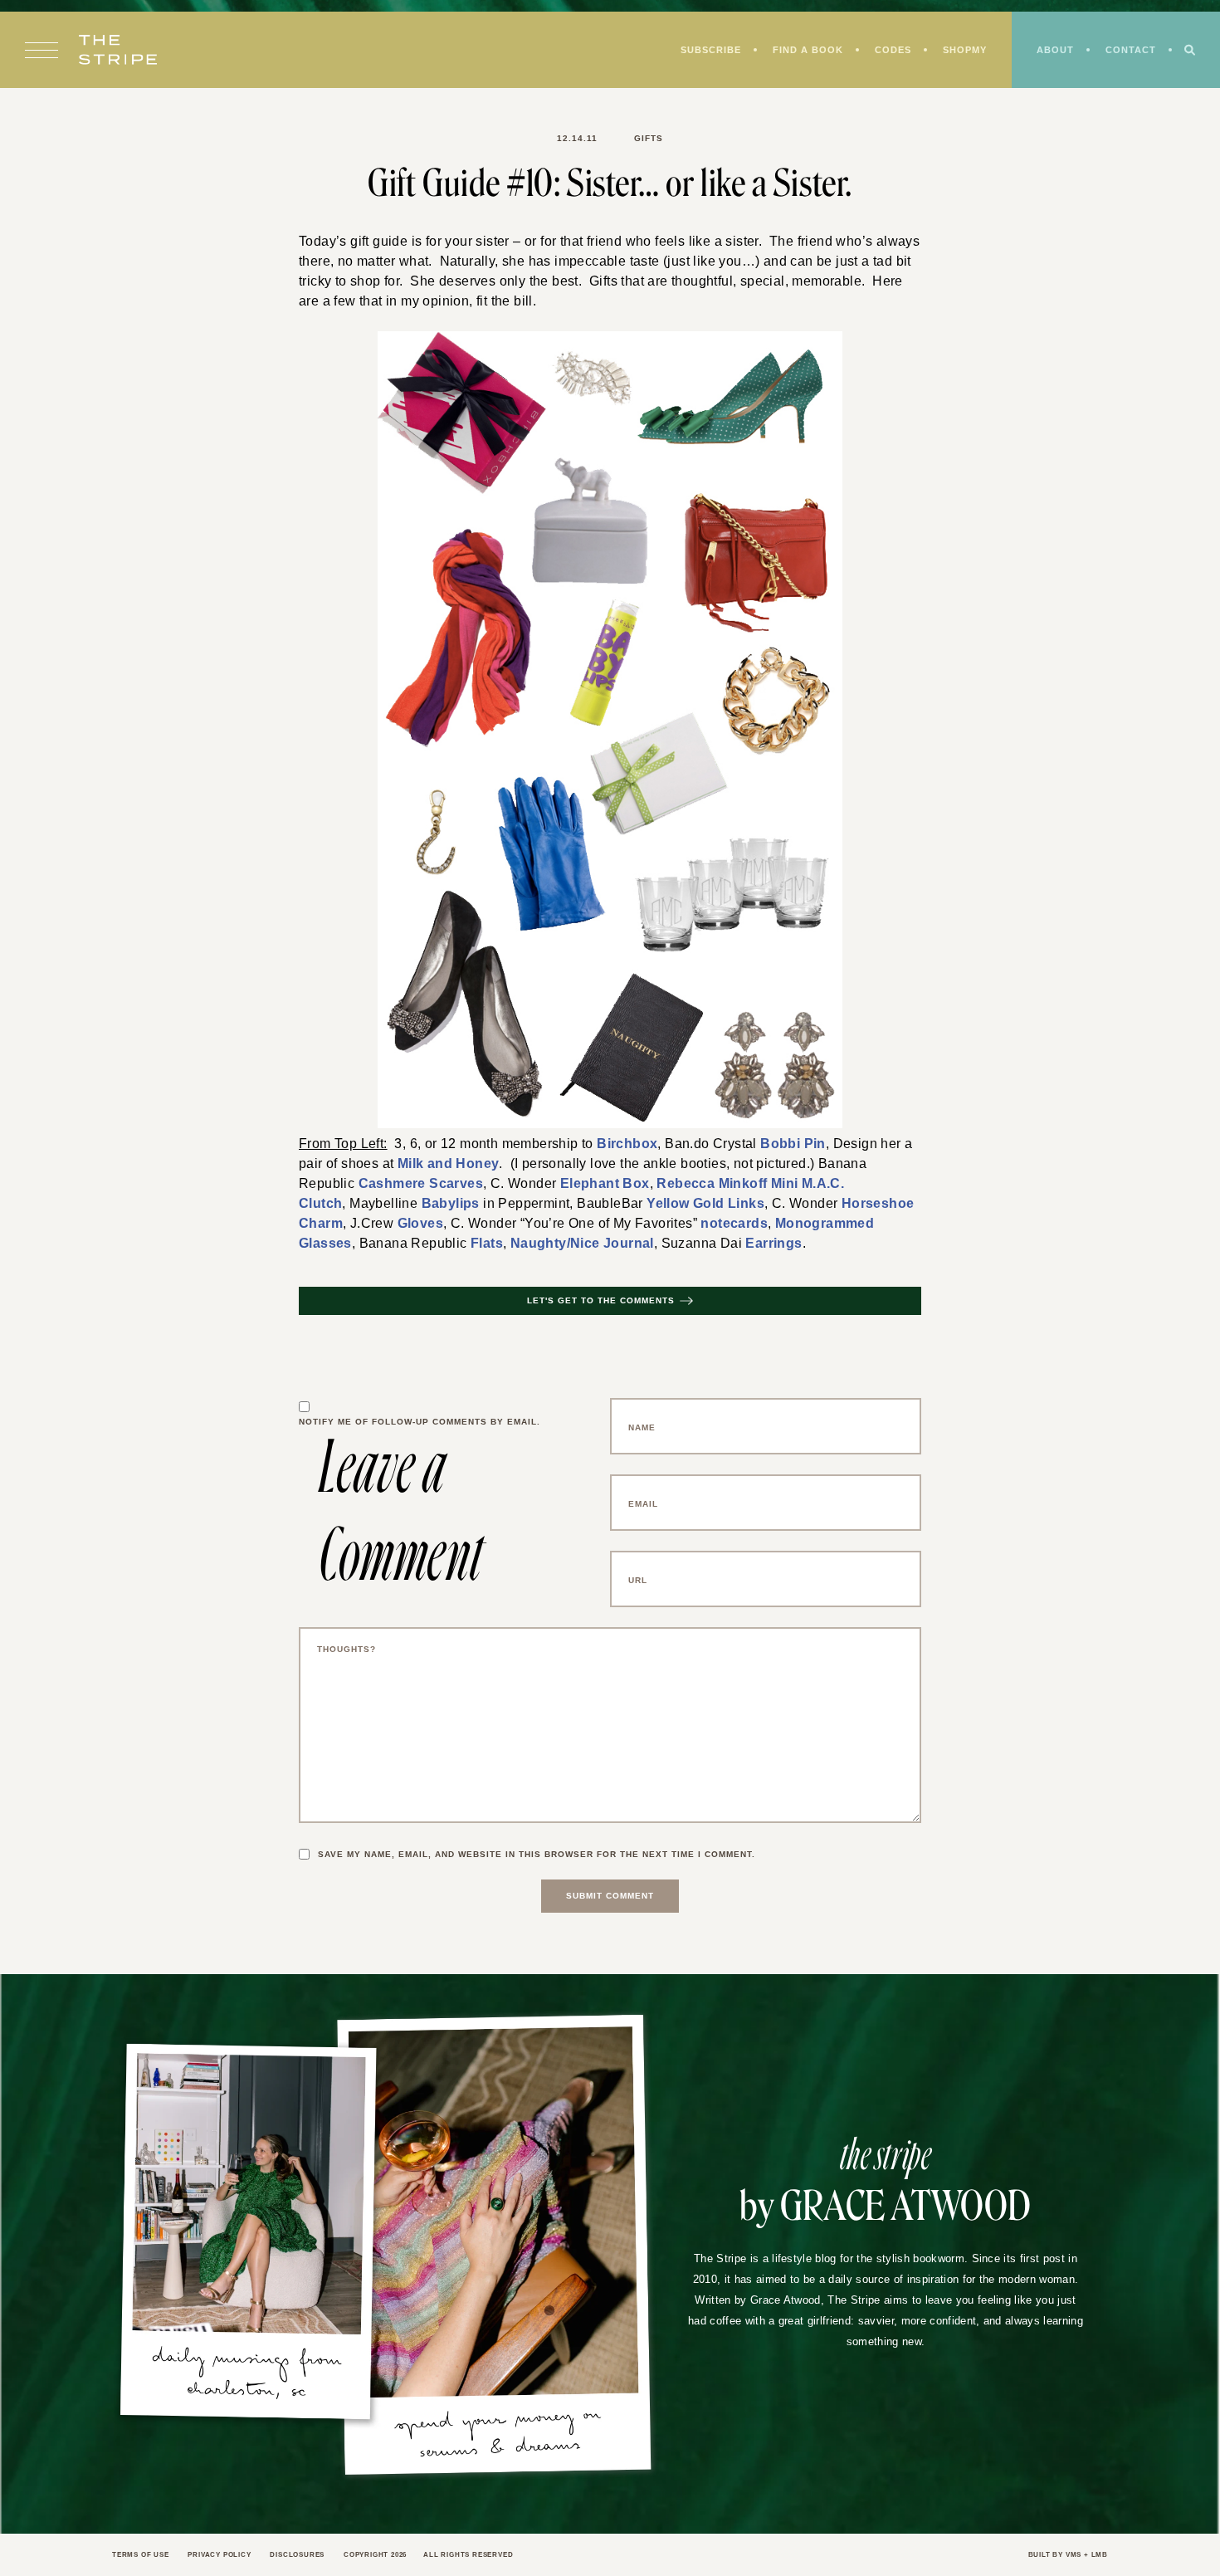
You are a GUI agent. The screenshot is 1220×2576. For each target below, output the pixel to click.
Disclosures (310, 2560)
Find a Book (799, 51)
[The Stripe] (118, 51)
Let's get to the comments (601, 1306)
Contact (1130, 51)
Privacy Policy (226, 2560)
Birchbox (620, 1144)
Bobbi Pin (774, 1144)
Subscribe (698, 51)
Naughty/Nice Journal (558, 1248)
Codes (885, 51)
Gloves (411, 1227)
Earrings (734, 1248)
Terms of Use (143, 2560)
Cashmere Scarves (411, 1185)
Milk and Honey (416, 1165)
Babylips (442, 1206)
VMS (1071, 2560)
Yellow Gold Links (686, 1206)
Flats (470, 1248)
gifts (646, 139)
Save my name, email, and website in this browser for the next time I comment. (545, 1860)
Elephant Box (581, 1185)
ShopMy (959, 51)
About (1052, 51)
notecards (716, 1227)
